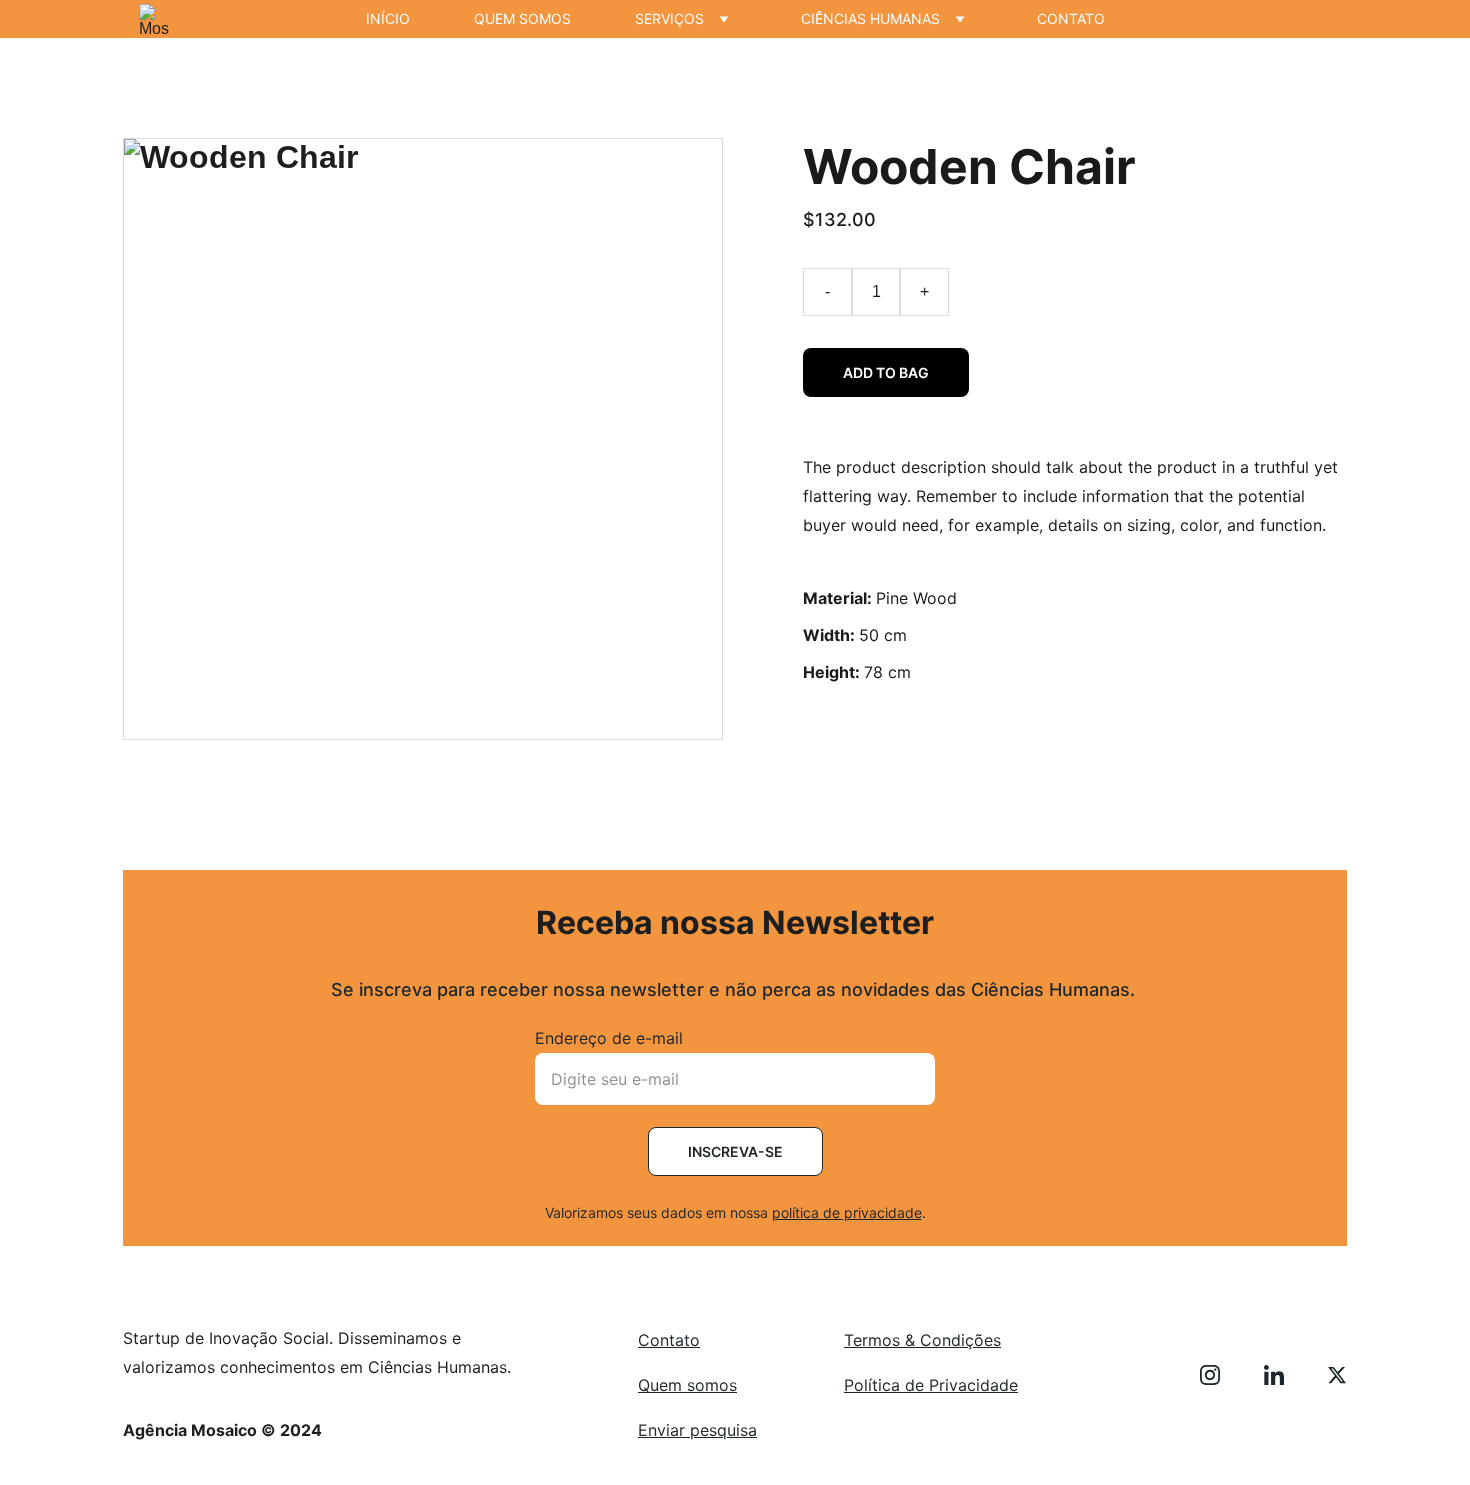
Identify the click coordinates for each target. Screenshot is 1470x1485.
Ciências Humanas (870, 18)
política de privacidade (847, 1212)
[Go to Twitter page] (1337, 1375)
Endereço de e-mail (609, 1038)
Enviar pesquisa (697, 1430)
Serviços (669, 18)
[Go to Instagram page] (1220, 1375)
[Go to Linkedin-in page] (1284, 1375)
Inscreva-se (735, 1151)
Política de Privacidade (931, 1385)
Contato (1071, 18)
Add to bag (886, 372)
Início (388, 18)
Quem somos (522, 18)
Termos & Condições (922, 1340)
